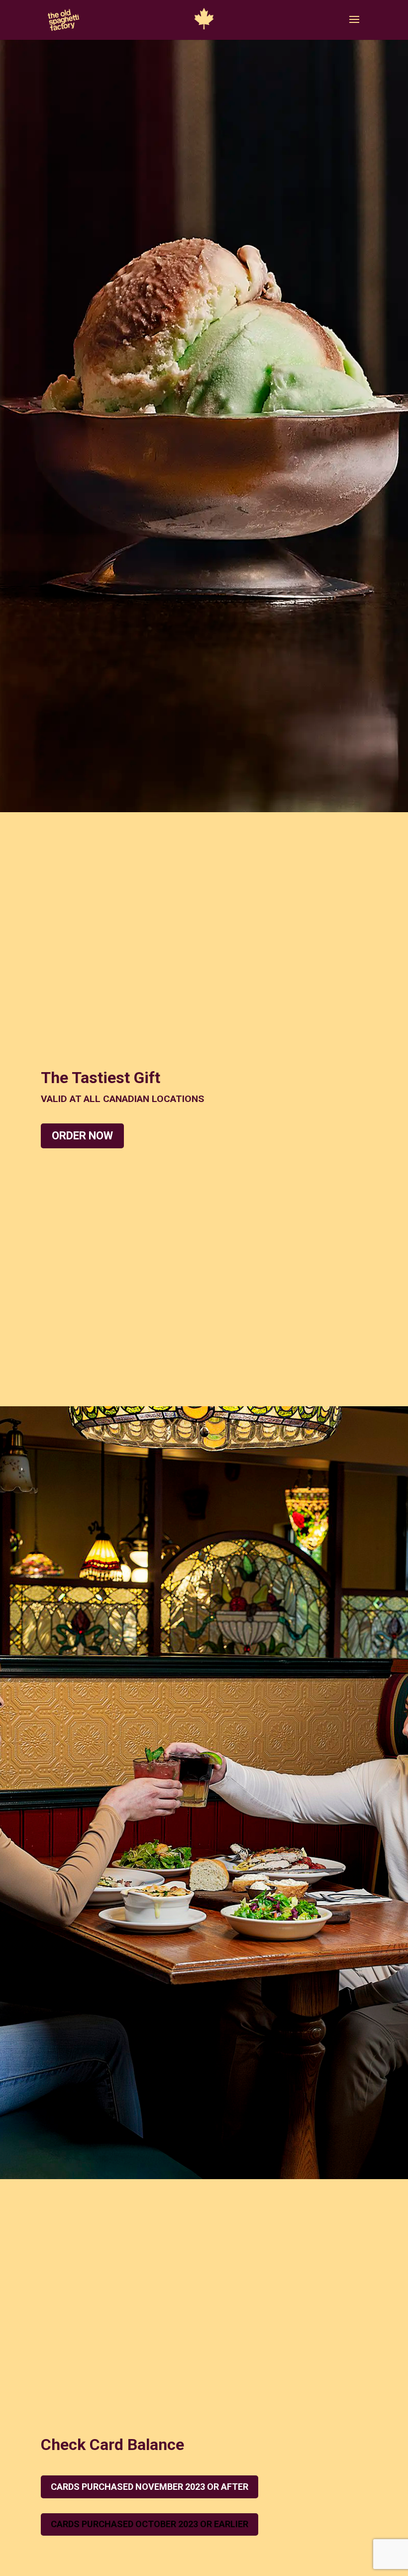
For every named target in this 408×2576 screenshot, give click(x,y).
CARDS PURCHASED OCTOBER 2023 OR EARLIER (150, 2524)
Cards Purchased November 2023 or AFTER (150, 2487)
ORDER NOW (82, 1136)
